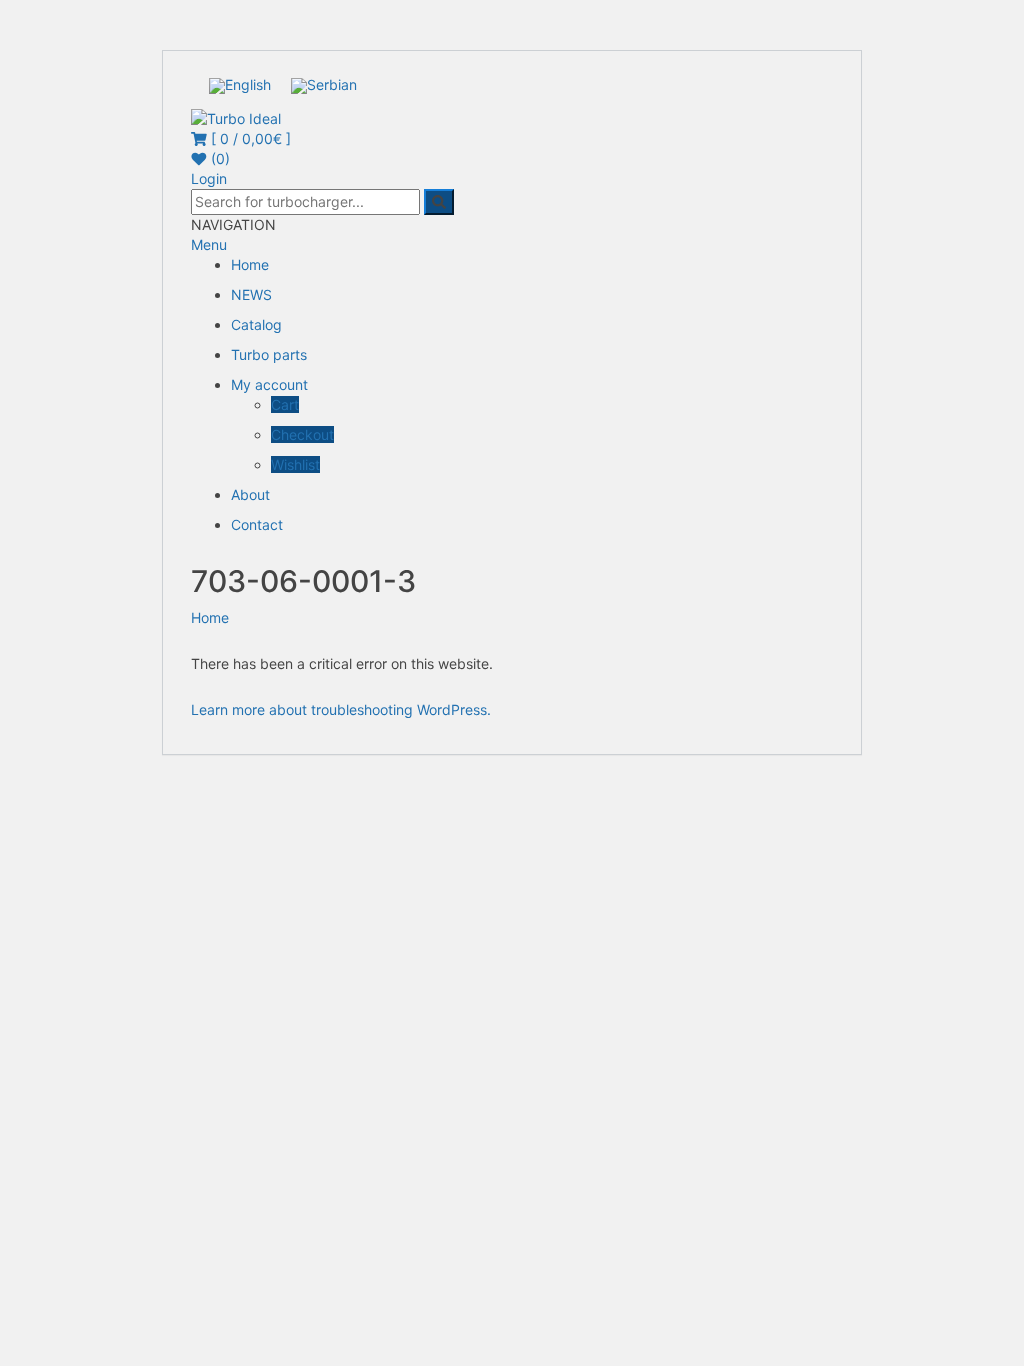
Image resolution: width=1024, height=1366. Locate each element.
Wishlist (295, 464)
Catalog (256, 324)
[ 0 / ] (249, 138)
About (250, 494)
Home (250, 264)
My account (269, 384)
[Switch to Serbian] (324, 86)
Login (209, 178)
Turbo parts (269, 354)
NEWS (251, 294)
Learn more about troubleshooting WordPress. (341, 709)
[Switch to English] (240, 86)
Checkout (302, 434)
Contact (257, 524)
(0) (218, 158)
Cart (285, 404)
